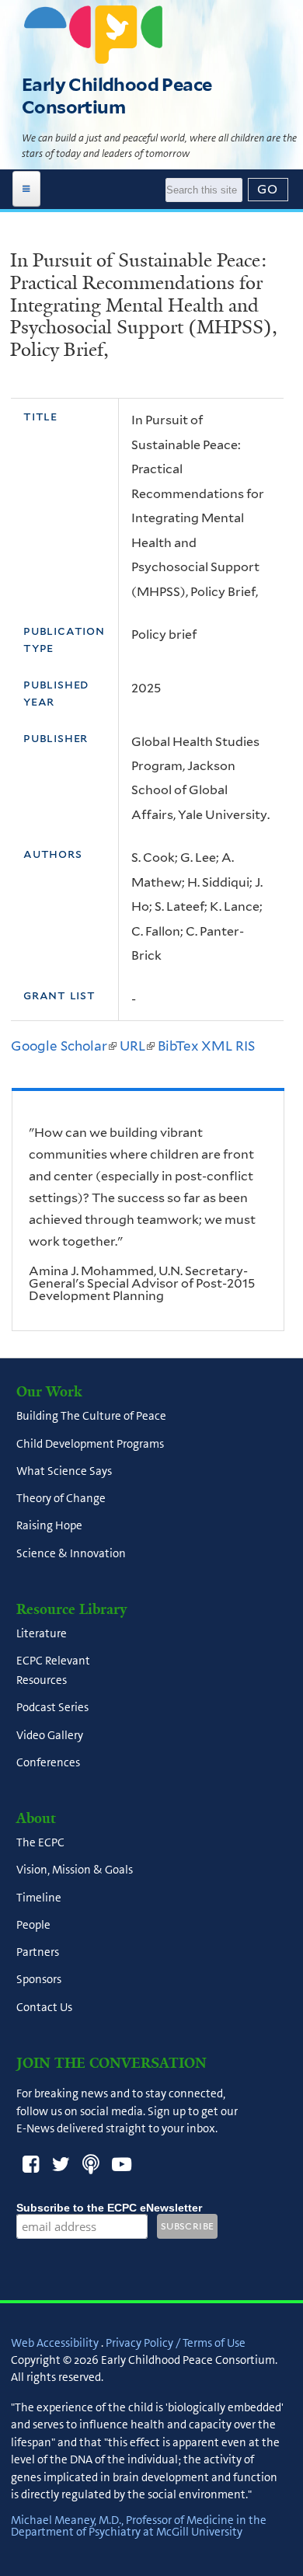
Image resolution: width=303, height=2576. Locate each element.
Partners (38, 1953)
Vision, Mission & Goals (75, 1870)
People (33, 1925)
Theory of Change (61, 1498)
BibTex (178, 1046)
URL (137, 1046)
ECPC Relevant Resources (53, 1670)
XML (217, 1046)
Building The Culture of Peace (91, 1417)
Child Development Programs (90, 1444)
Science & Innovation (71, 1553)
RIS (245, 1046)
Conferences (48, 1762)
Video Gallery (50, 1735)
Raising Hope (49, 1526)
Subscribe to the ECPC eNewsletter (109, 2208)
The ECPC (40, 1843)
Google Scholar (64, 1046)
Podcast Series (52, 1708)
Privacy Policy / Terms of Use (176, 2343)
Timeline (39, 1898)
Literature (42, 1633)
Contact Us (44, 2007)
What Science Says (64, 1471)
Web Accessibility (55, 2343)
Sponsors (39, 1980)
